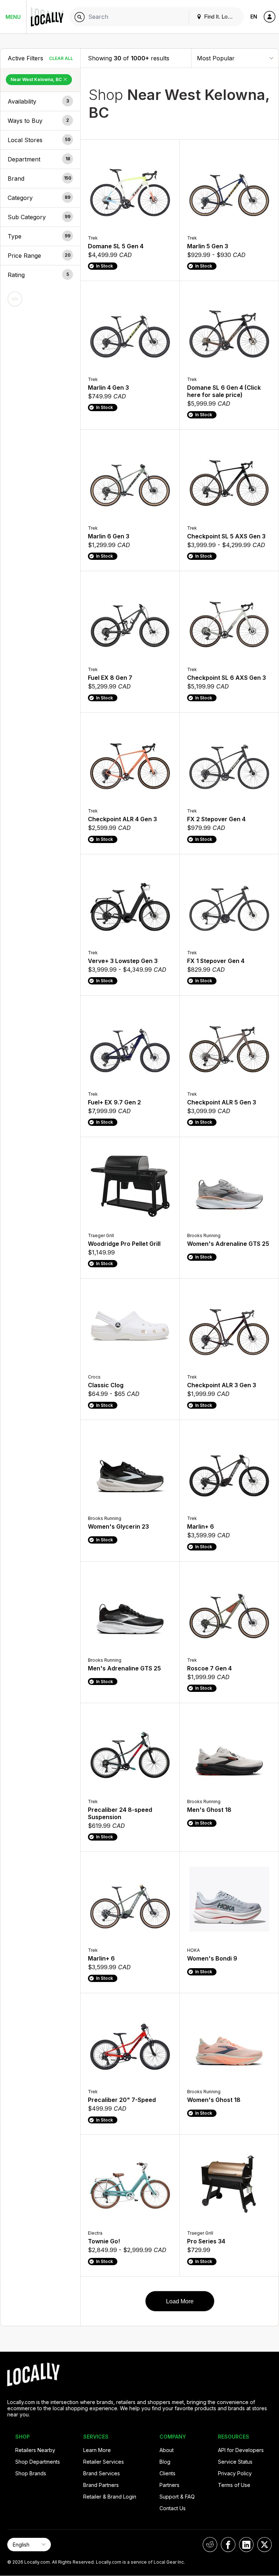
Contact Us (173, 2508)
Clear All (61, 58)
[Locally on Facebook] (228, 2545)
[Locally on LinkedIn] (246, 2545)
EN (254, 17)
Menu (13, 17)
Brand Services (102, 2473)
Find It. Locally (221, 17)
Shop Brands (31, 2473)
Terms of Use (234, 2485)
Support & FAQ (177, 2497)
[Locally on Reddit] (210, 2545)
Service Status (235, 2462)
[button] (40, 101)
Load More (180, 2301)
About (167, 2450)
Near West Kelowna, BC (37, 79)
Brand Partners (101, 2485)
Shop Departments (38, 2462)
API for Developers (241, 2450)
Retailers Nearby (35, 2450)
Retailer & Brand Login (110, 2497)
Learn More (97, 2450)
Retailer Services (104, 2462)
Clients (167, 2473)
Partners (169, 2485)
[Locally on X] (264, 2545)
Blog (165, 2462)
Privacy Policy (235, 2473)
